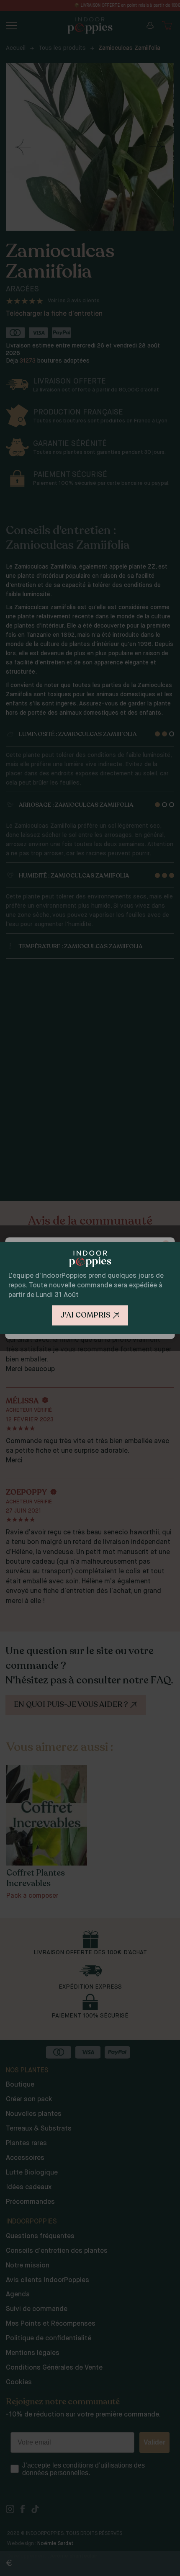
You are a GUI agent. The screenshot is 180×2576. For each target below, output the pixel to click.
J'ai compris (85, 1315)
